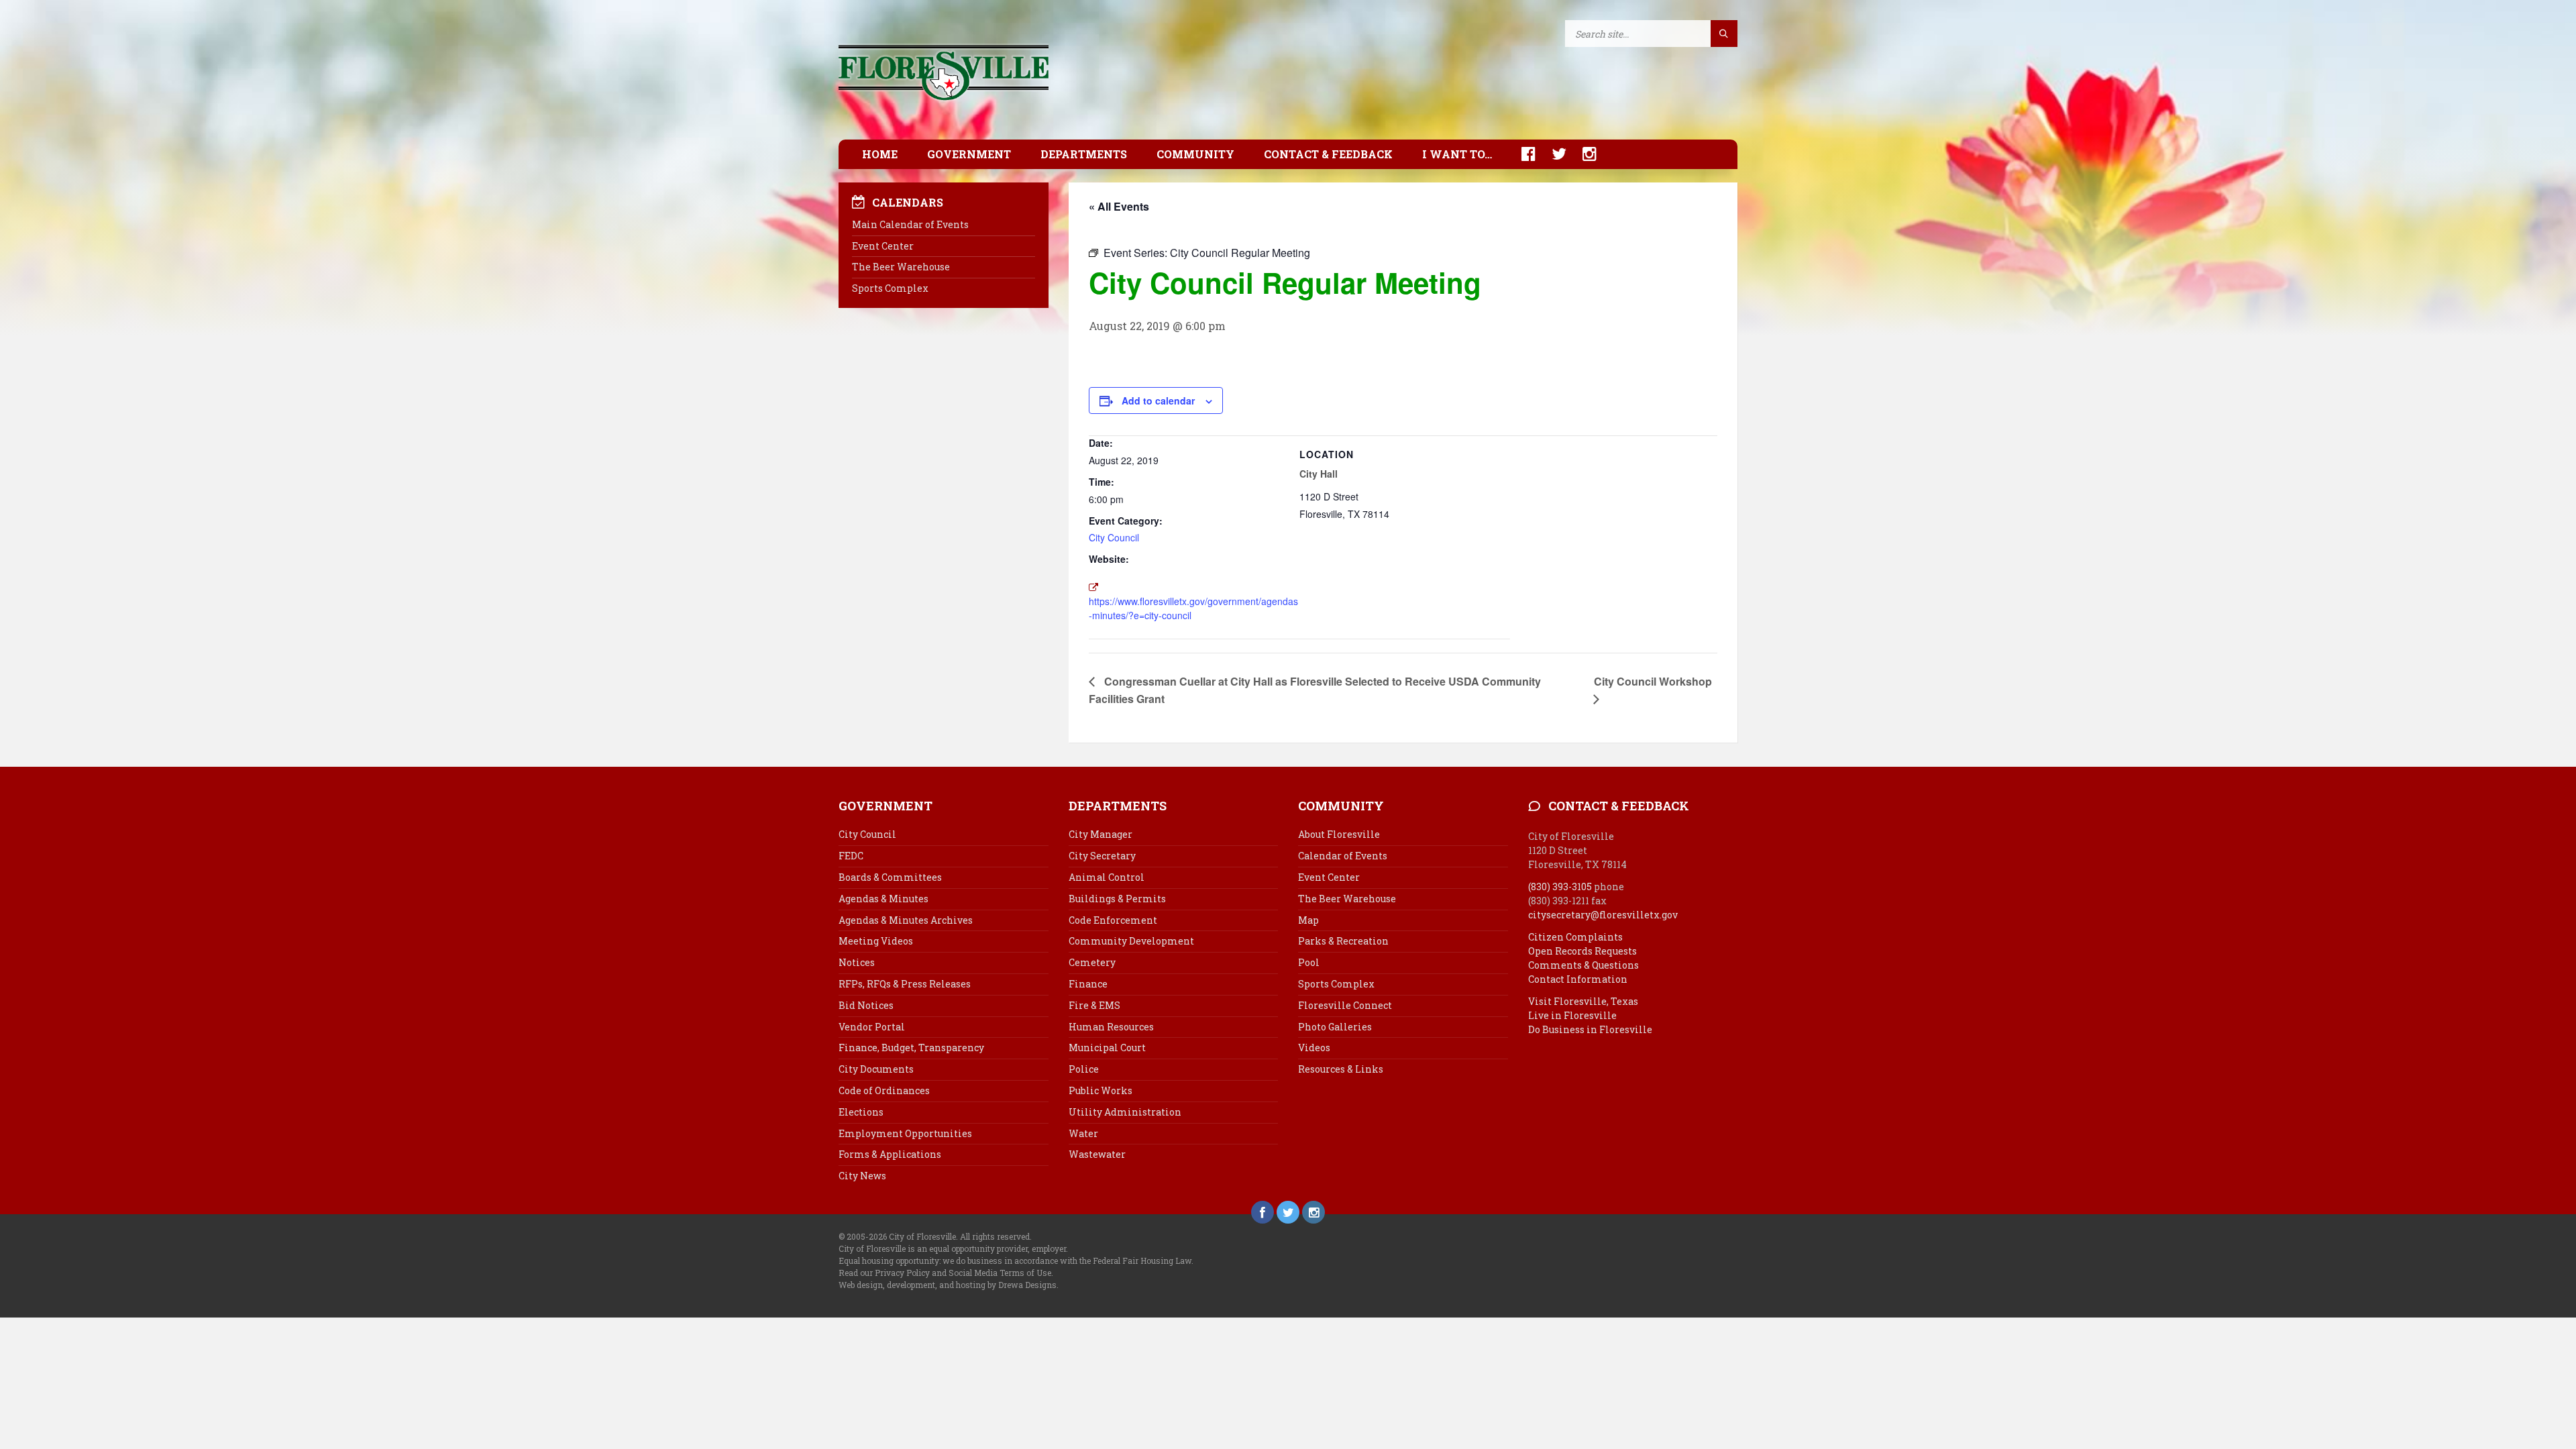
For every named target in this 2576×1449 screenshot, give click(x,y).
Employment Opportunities (905, 1133)
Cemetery (1092, 962)
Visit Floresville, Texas (1583, 1001)
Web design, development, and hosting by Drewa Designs (948, 1285)
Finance (1088, 984)
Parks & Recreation (1343, 941)
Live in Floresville (1572, 1015)
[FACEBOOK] (1522, 154)
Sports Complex (890, 288)
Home (880, 154)
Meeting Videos (876, 941)
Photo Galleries (1335, 1027)
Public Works (1101, 1090)
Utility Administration (1125, 1112)
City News (862, 1176)
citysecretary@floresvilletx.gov (1603, 915)
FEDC (851, 856)
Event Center (883, 246)
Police (1084, 1069)
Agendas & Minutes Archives (906, 920)
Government (969, 154)
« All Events (1119, 206)
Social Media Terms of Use (1000, 1273)
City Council (1114, 537)
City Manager (1101, 834)
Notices (857, 962)
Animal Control (1107, 877)
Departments (1084, 154)
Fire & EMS (1094, 1005)
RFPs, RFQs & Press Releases (905, 984)
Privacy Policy (902, 1273)
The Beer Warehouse (901, 267)
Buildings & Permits (1117, 899)
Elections (861, 1112)
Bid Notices (866, 1005)
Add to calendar (1158, 400)
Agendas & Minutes (883, 899)
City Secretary (1102, 856)
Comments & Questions (1584, 965)
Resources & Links (1341, 1069)
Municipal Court (1107, 1048)
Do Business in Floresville (1590, 1029)
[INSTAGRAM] (1583, 154)
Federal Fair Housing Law (1142, 1260)
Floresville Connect (1345, 1005)
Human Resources (1111, 1027)
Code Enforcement (1113, 920)
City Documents (876, 1069)
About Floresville (1339, 834)
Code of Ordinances (884, 1090)
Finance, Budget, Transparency (911, 1048)
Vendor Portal (872, 1027)
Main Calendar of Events (910, 224)
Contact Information (1578, 979)
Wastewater (1097, 1154)
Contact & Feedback (1328, 154)
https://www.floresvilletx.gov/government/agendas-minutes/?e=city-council (1193, 608)
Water (1083, 1133)
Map (1308, 920)
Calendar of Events (1343, 856)
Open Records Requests (1582, 951)
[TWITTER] (1552, 154)
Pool (1309, 962)
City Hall (1319, 474)
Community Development (1131, 941)
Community (1195, 154)
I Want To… (1457, 154)
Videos (1314, 1048)
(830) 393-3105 (1560, 887)
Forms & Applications (890, 1154)
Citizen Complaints (1575, 937)
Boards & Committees (890, 877)
